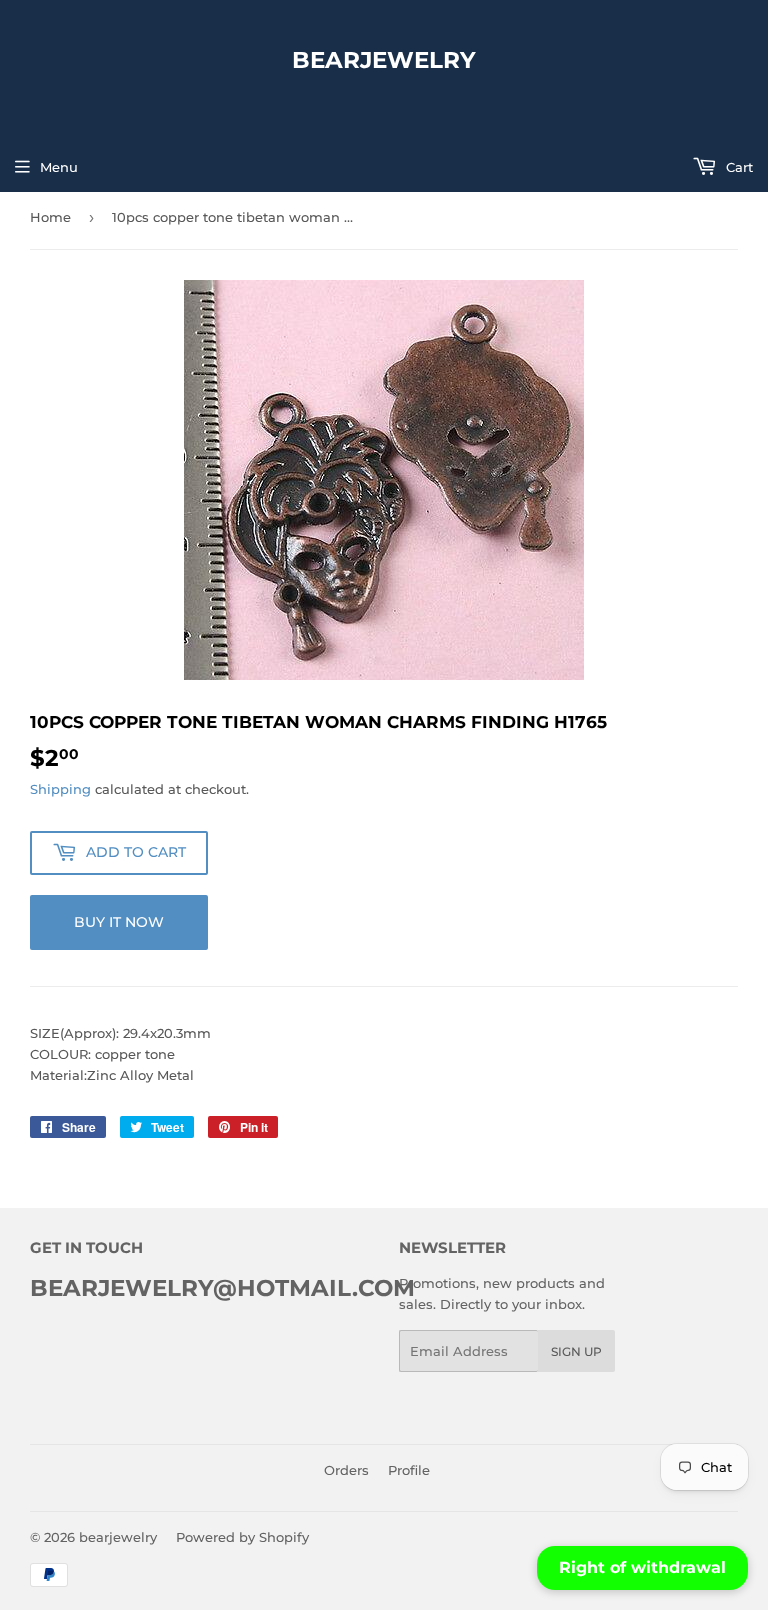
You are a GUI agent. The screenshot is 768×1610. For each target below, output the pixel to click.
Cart (737, 167)
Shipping (60, 789)
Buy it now (119, 922)
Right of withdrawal (642, 1567)
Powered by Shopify (242, 1537)
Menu (59, 167)
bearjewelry (384, 60)
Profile (409, 1470)
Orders (346, 1470)
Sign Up (576, 1351)
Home (50, 217)
